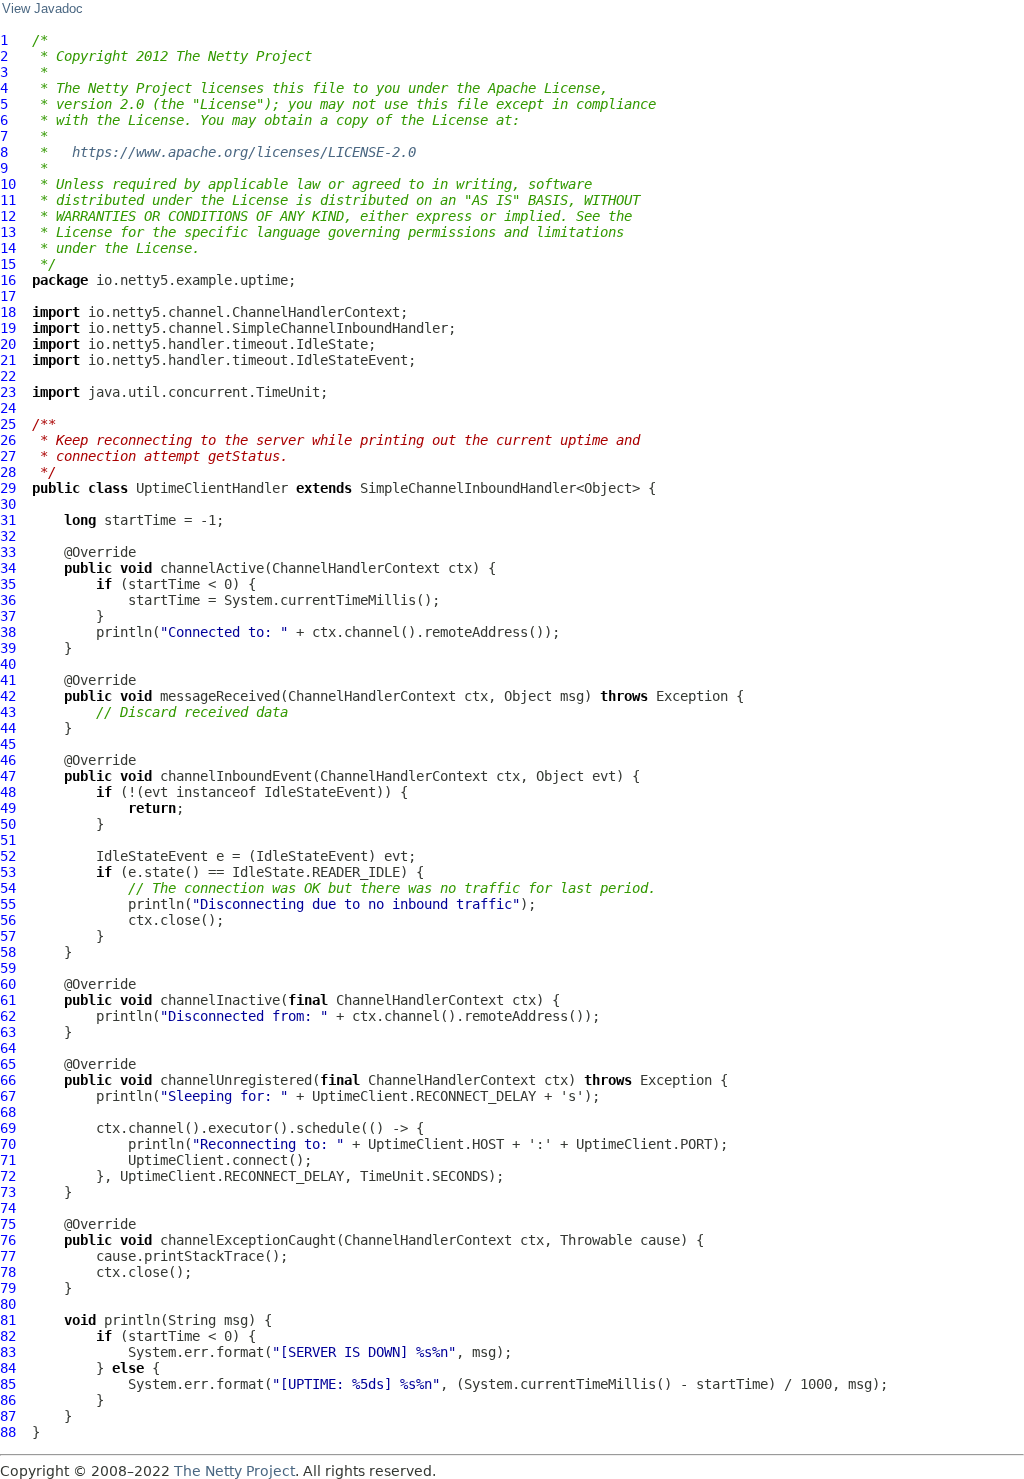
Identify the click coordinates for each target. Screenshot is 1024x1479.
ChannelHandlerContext (356, 568)
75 (8, 1224)
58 (8, 952)
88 (8, 1432)
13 (8, 232)
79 (8, 1288)
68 (8, 1112)
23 (8, 392)
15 (8, 264)
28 (8, 472)
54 (8, 888)
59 (8, 968)
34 (8, 568)
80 (8, 1304)
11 (8, 200)
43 (8, 712)
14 (8, 248)
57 (8, 936)
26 (8, 440)
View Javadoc (42, 9)
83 (8, 1352)
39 (8, 648)
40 (8, 664)
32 (8, 536)
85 (8, 1384)
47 (8, 776)
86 (8, 1400)
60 (8, 984)
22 (8, 376)
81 (8, 1320)
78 (8, 1272)
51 (8, 840)
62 (8, 1016)
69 (8, 1128)
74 (8, 1208)
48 (8, 792)
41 (8, 680)
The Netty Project (234, 1471)
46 (8, 760)
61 (8, 1000)
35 (8, 584)
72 (8, 1176)
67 (8, 1096)
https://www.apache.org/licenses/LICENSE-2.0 (244, 152)
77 (8, 1256)
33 (8, 552)
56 (8, 920)
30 (8, 504)
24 (8, 408)
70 (8, 1144)
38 (8, 632)
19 (8, 328)
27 (8, 456)
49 (8, 808)
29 (8, 488)
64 (8, 1048)
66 (8, 1080)
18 (8, 312)
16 (8, 280)
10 (8, 184)
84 (8, 1368)
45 (8, 744)
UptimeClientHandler (212, 488)
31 (8, 520)
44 (8, 728)
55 (8, 904)
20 (8, 344)
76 (8, 1240)
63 (8, 1032)
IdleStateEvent (320, 792)
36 (8, 600)
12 (8, 216)
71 (8, 1160)
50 (8, 824)
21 (8, 360)
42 (8, 696)
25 (8, 424)
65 (8, 1064)
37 (8, 616)
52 (8, 856)
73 (8, 1192)
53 (8, 872)
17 (8, 296)
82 (8, 1336)
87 (8, 1416)
